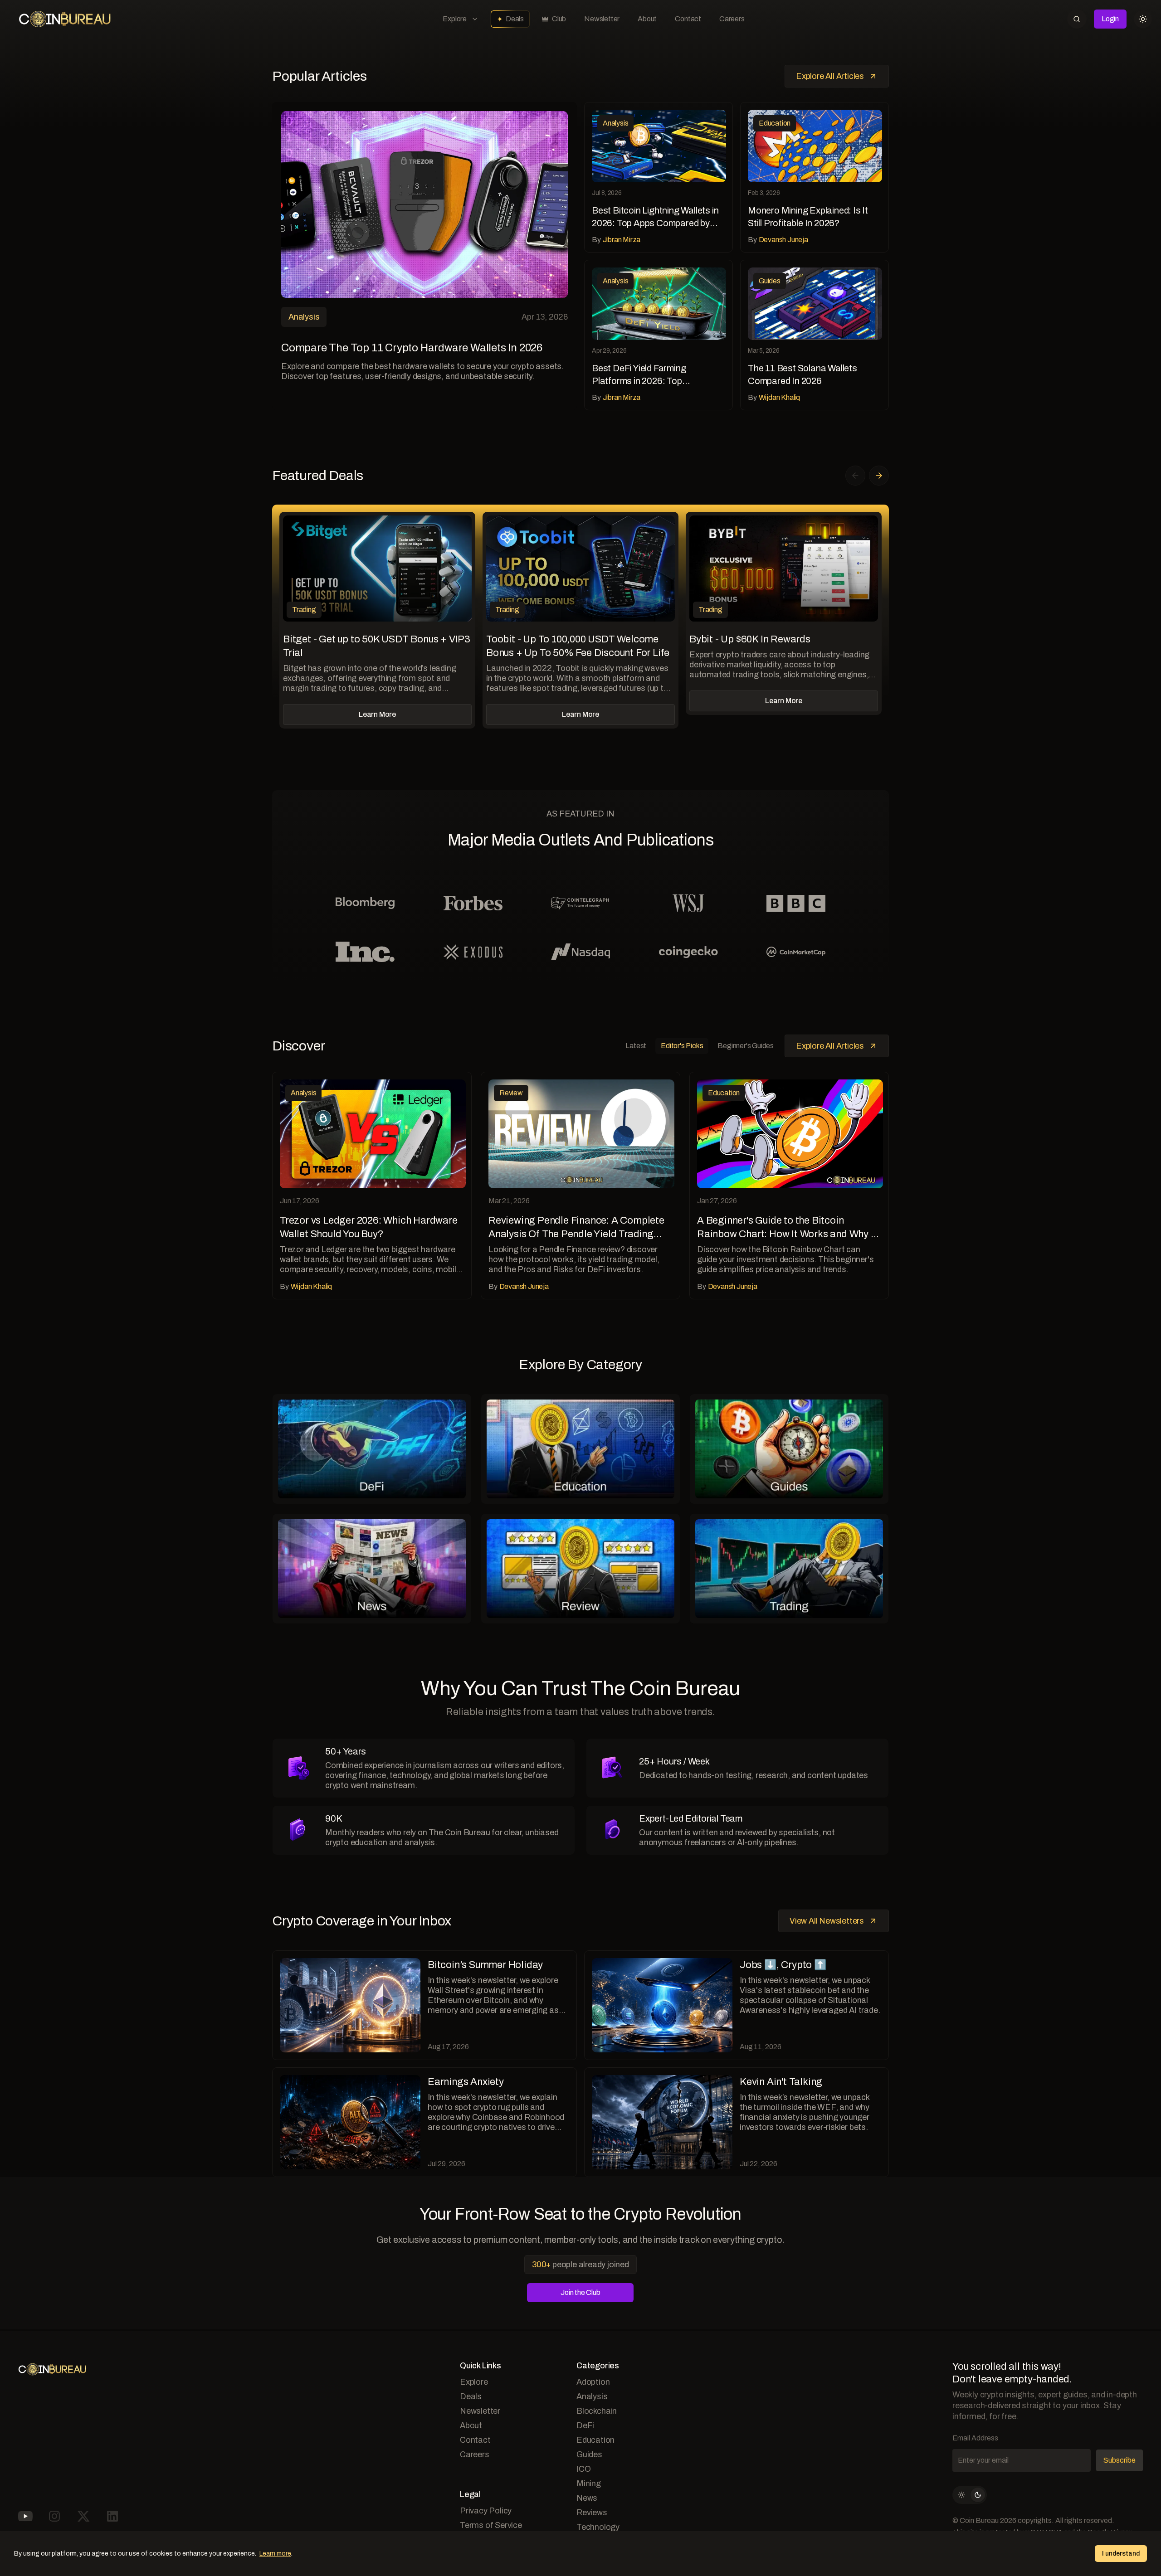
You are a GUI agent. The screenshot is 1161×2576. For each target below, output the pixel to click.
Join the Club (580, 2292)
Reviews (592, 2513)
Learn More (377, 714)
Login (1110, 19)
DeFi (585, 2425)
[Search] (1077, 19)
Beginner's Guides (746, 1046)
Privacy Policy (486, 2511)
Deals (515, 19)
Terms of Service (491, 2525)
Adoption (593, 2382)
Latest (636, 1046)
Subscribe (1120, 2460)
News (587, 2498)
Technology (598, 2527)
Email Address (975, 2438)
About (647, 19)
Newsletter (602, 19)
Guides (589, 2454)
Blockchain (597, 2411)
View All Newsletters (827, 1921)
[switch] (970, 2495)
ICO (583, 2469)
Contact (688, 19)
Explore (455, 19)
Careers (732, 19)
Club (559, 19)
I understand (1121, 2554)
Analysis (592, 2396)
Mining (589, 2484)
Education (595, 2440)
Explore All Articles (830, 76)
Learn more (275, 2554)
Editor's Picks (682, 1046)
